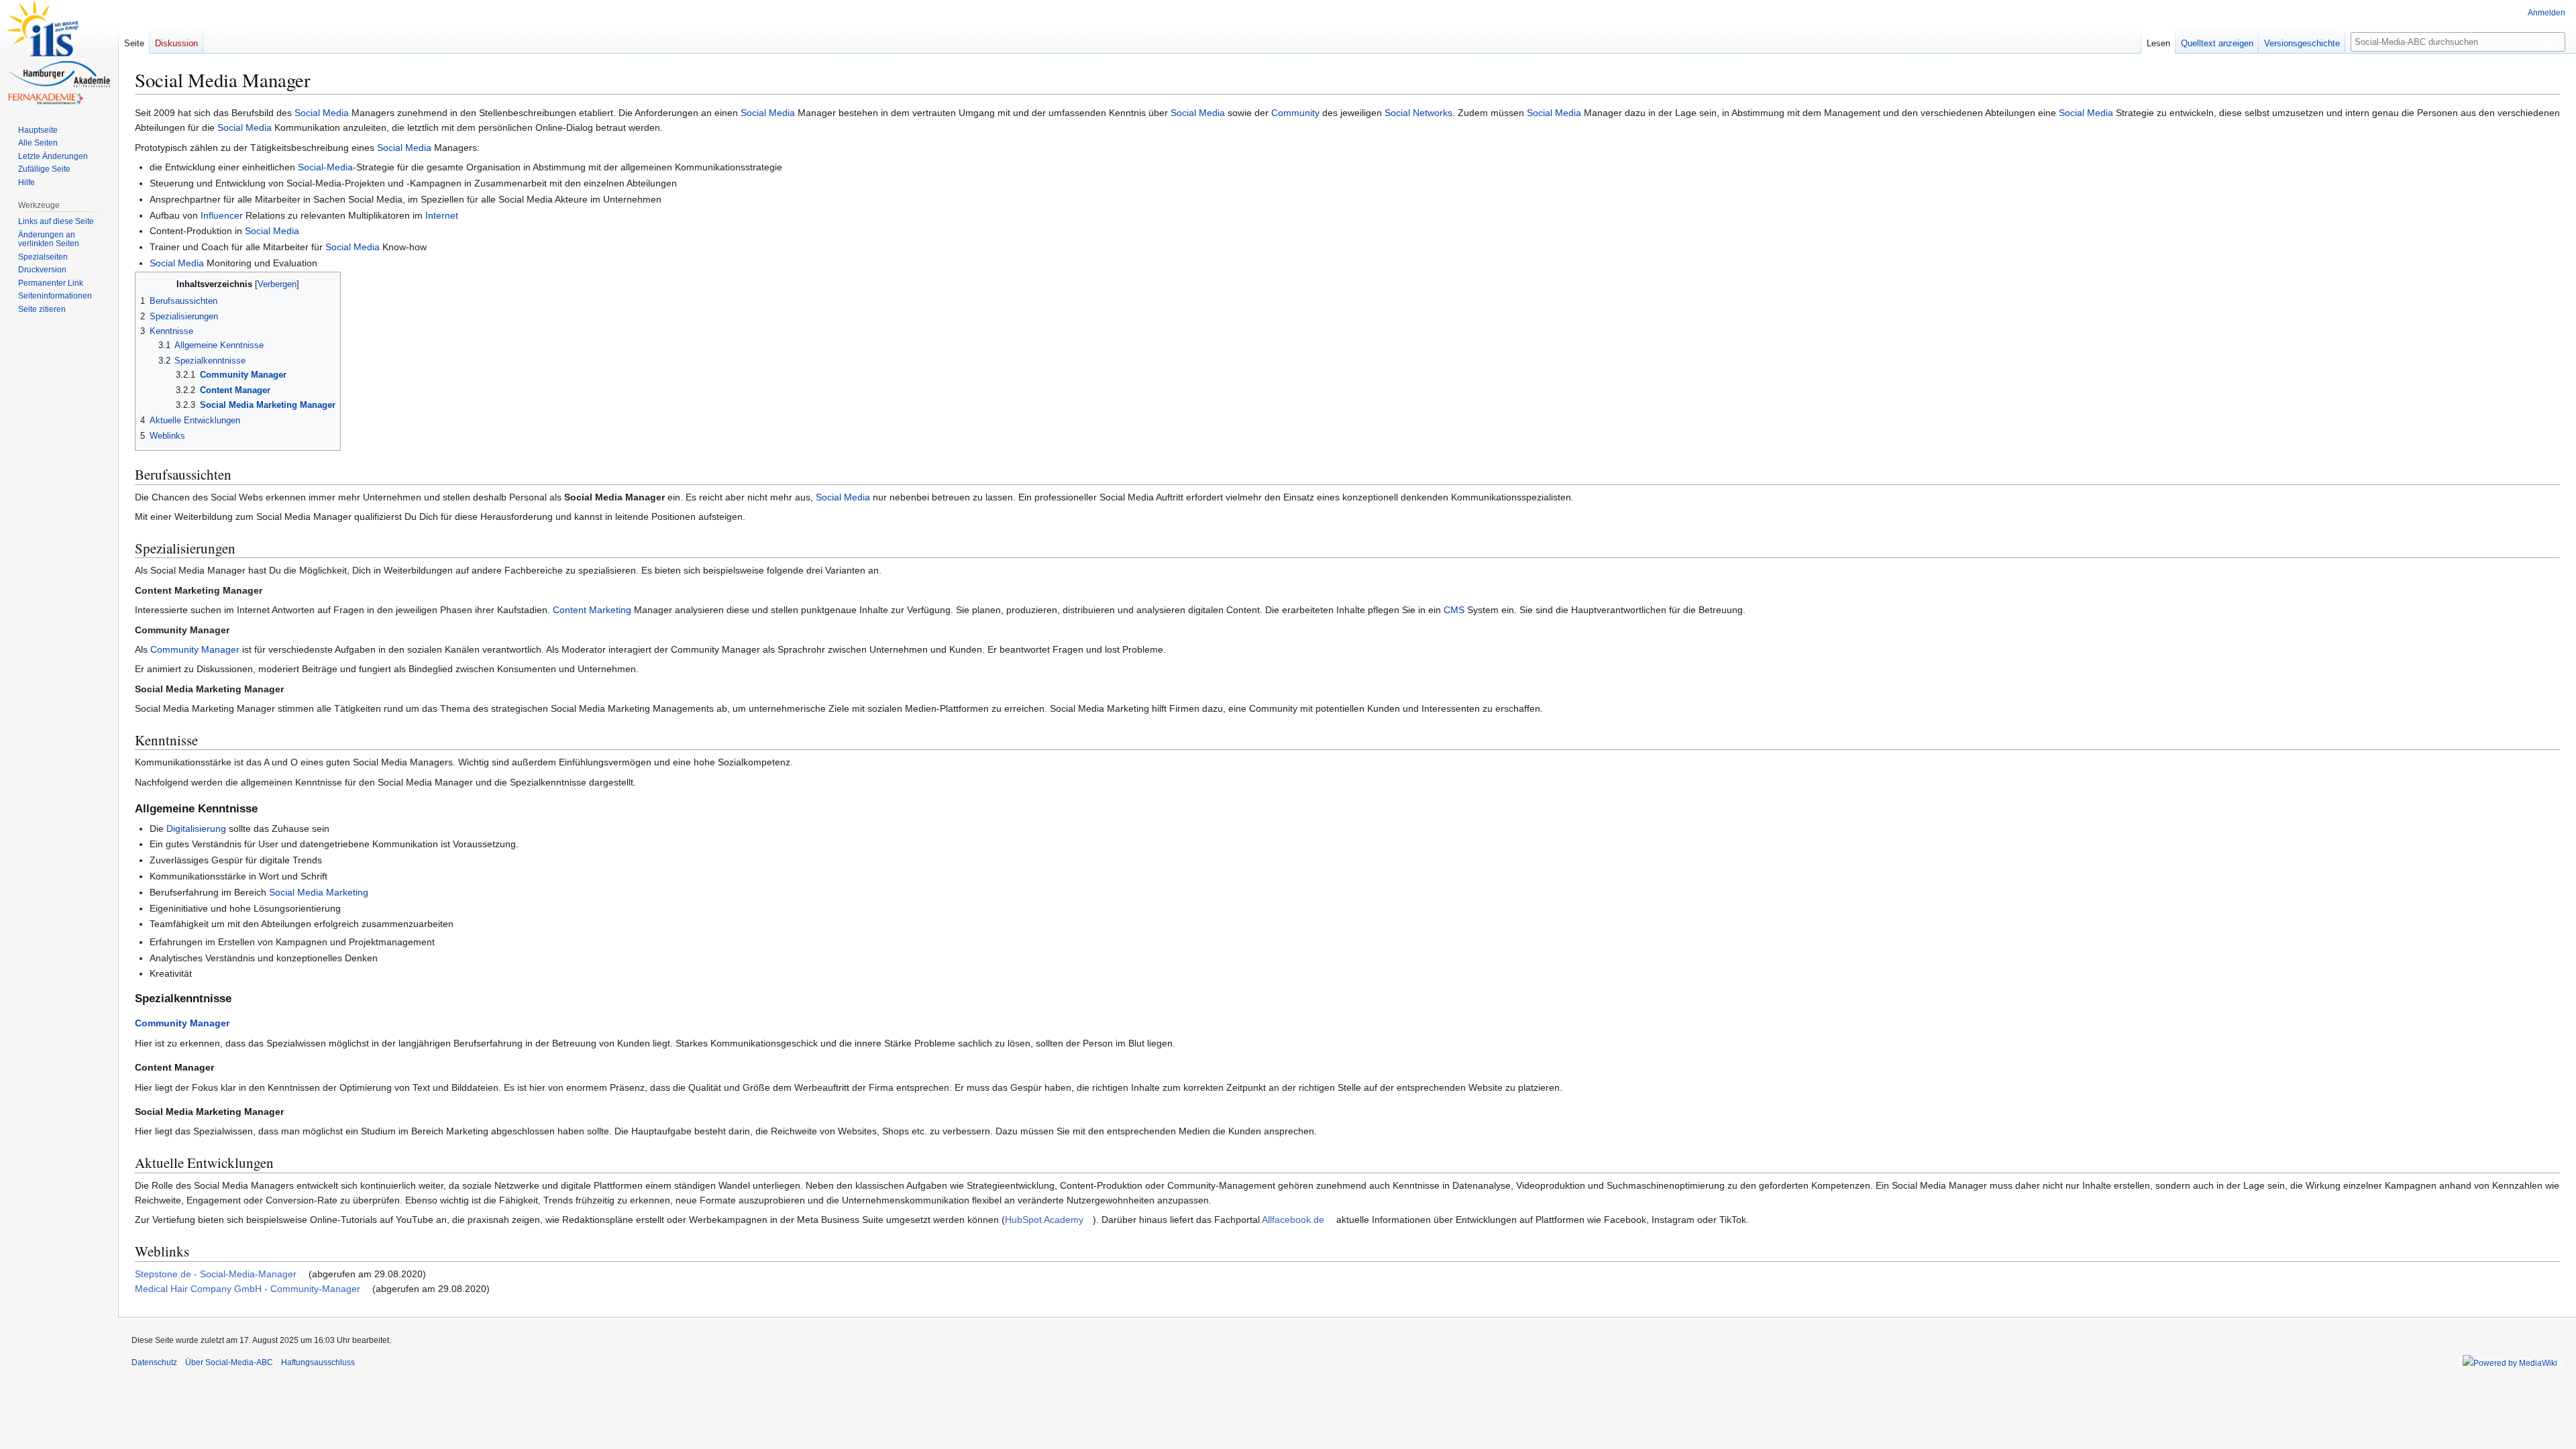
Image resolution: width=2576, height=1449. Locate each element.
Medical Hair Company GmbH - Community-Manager (248, 1289)
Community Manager (195, 649)
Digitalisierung (196, 828)
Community (1295, 113)
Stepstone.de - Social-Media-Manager (216, 1274)
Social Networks (1418, 113)
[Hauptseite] (59, 54)
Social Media (322, 113)
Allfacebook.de (1293, 1220)
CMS (1454, 610)
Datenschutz (154, 1362)
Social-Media (325, 167)
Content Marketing (592, 610)
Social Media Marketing (319, 892)
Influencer (222, 215)
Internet (442, 215)
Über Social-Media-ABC (229, 1362)
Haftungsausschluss (318, 1362)
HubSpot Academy (1044, 1220)
